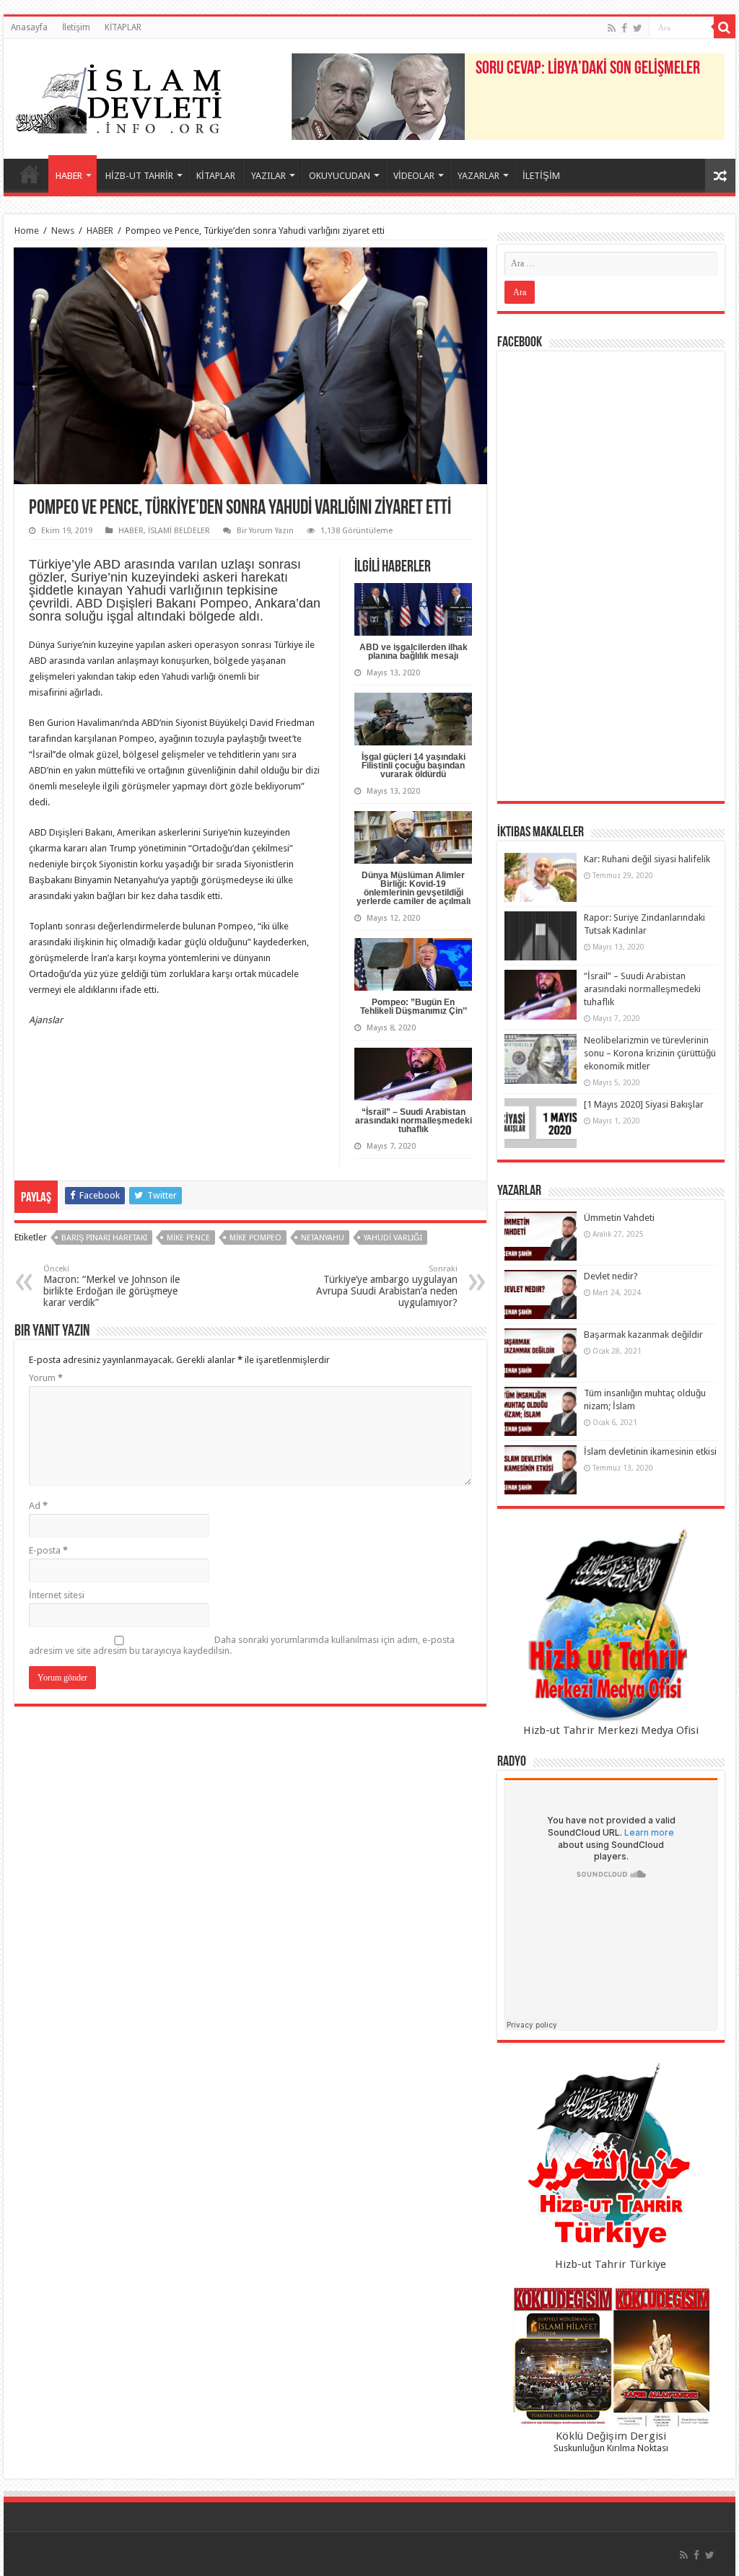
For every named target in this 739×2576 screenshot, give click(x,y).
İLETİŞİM (541, 176)
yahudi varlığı (393, 1238)
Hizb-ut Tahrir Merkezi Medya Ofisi (611, 1730)
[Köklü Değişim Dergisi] (611, 2357)
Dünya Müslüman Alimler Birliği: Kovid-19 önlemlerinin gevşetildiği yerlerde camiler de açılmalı (414, 888)
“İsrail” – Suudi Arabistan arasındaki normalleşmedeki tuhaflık (414, 1121)
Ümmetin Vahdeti (619, 1218)
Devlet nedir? (611, 1276)
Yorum (46, 1378)
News (63, 231)
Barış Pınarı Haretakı (104, 1238)
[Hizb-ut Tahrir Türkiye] (611, 2159)
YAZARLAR (478, 176)
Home (27, 231)
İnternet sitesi (57, 1595)
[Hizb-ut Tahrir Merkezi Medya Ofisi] (611, 1625)
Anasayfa (29, 27)
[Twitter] (638, 28)
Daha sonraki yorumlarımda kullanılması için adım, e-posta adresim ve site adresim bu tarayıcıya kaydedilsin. (242, 1645)
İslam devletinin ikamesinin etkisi (650, 1451)
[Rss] (612, 28)
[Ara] (725, 27)
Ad (38, 1506)
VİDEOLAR (414, 176)
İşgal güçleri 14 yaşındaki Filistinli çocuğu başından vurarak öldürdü (414, 766)
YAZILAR (268, 176)
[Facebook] (624, 28)
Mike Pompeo (255, 1238)
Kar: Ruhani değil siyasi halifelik (647, 859)
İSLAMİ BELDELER (179, 531)
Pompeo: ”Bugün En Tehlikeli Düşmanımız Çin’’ (414, 1007)
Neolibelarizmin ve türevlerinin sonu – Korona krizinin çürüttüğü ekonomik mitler (650, 1053)
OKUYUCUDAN (340, 176)
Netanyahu (323, 1238)
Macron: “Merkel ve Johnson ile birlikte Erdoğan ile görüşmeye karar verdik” (111, 1286)
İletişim (76, 27)
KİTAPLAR (123, 27)
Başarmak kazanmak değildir (643, 1335)
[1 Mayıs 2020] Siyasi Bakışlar (644, 1104)
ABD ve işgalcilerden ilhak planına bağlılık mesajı (414, 652)
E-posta (48, 1550)
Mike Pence (188, 1238)
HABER (69, 176)
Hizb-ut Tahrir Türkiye (611, 2264)
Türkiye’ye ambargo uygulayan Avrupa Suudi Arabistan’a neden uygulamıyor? (387, 1286)
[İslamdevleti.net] (119, 96)
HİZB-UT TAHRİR (139, 176)
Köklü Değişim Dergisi (611, 2436)
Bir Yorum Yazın (265, 531)
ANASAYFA (30, 174)
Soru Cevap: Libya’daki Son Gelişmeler (588, 69)
